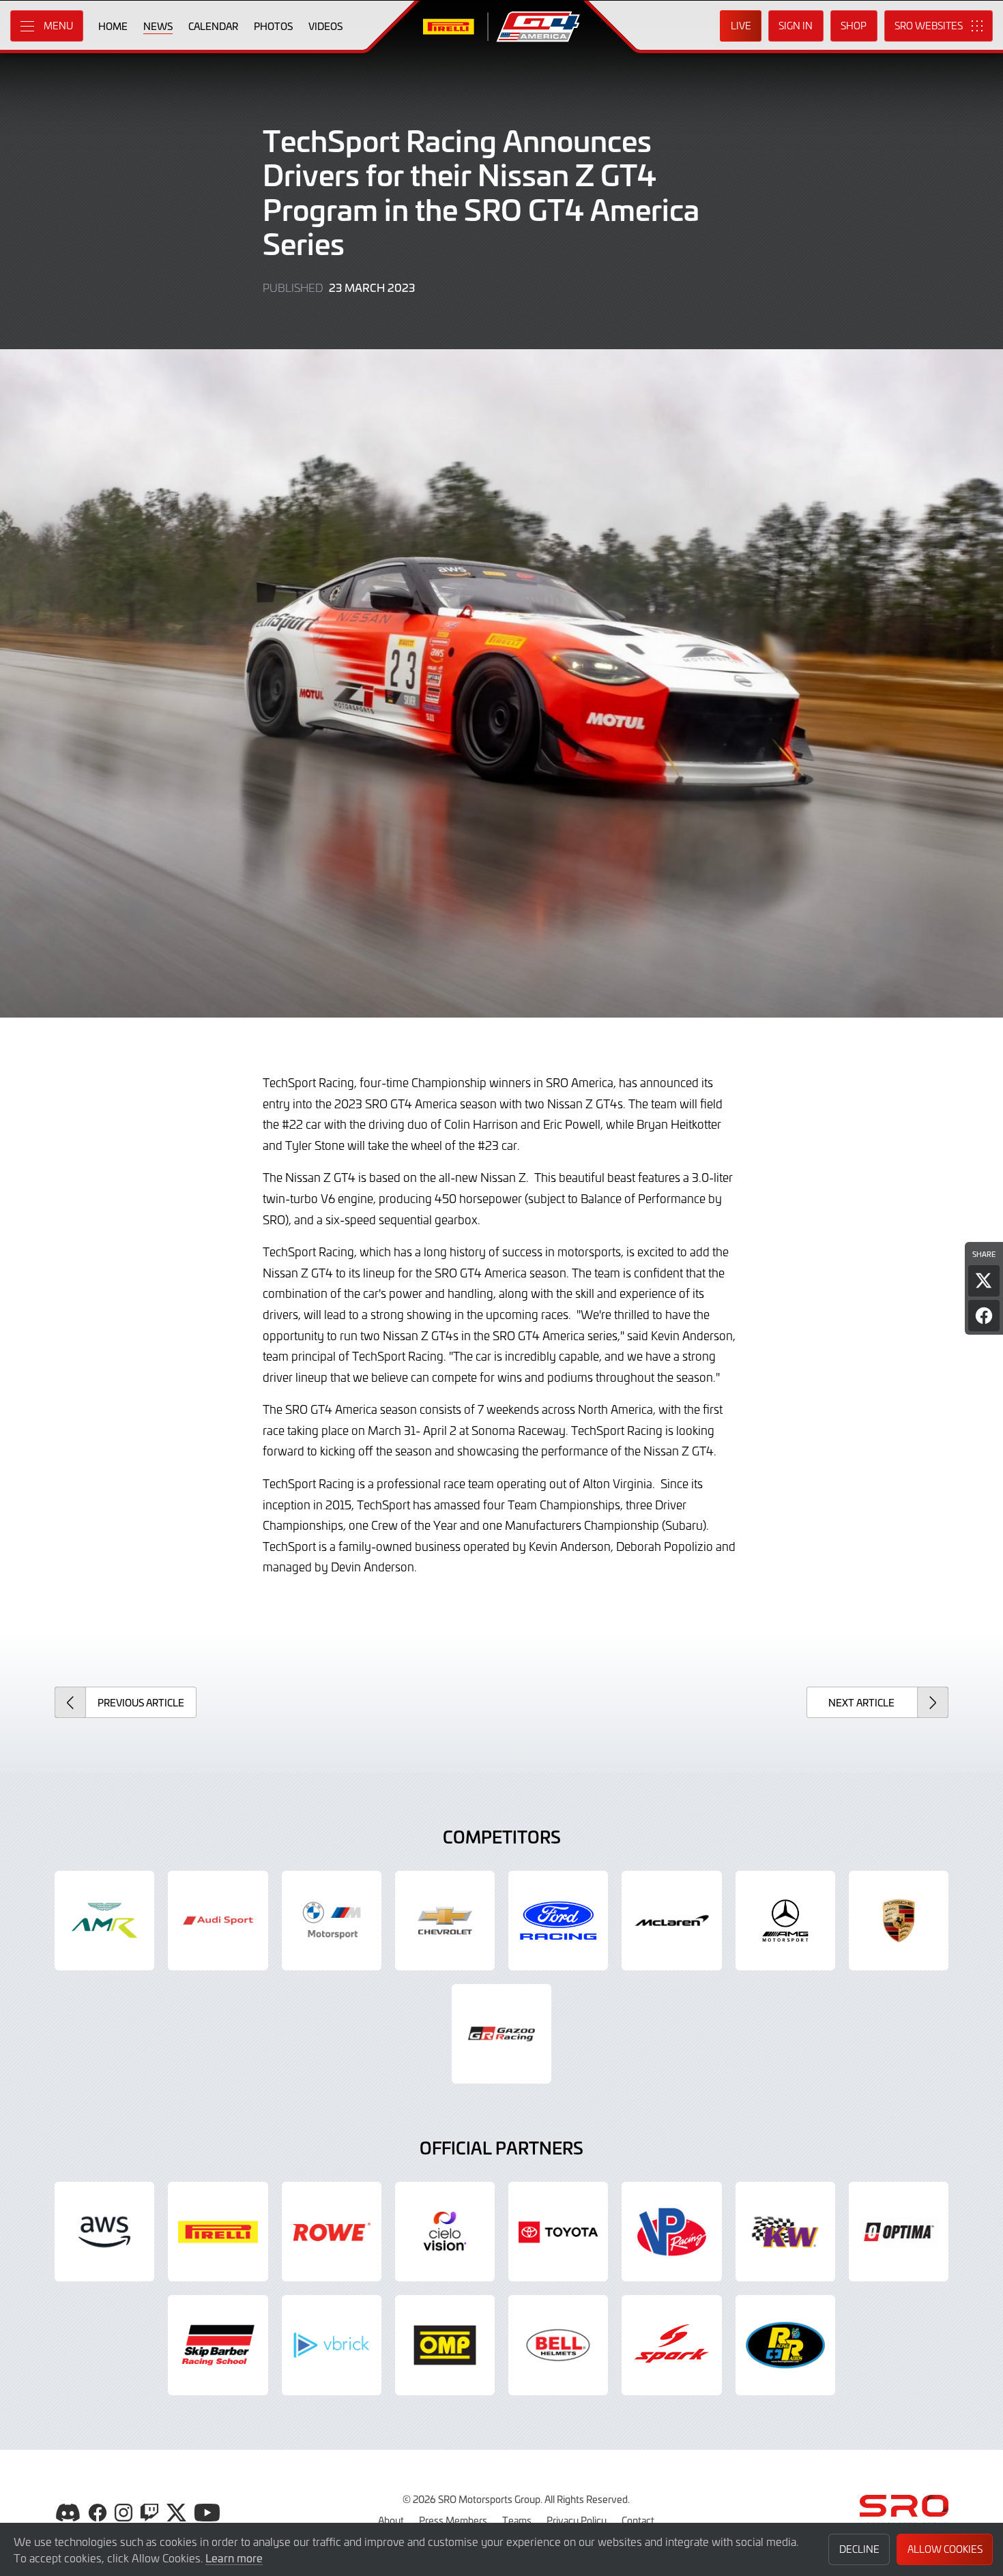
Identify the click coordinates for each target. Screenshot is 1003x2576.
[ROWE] (332, 2232)
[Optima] (899, 2232)
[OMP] (445, 2345)
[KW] (785, 2232)
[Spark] (671, 2345)
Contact (638, 2520)
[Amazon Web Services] (104, 2232)
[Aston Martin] (104, 1921)
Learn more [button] (234, 2558)
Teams (517, 2520)
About (391, 2520)
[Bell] (558, 2345)
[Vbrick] (332, 2345)
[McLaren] (671, 1921)
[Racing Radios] (785, 2345)
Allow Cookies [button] (945, 2549)
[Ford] (558, 1921)
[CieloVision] (445, 2232)
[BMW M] (332, 1921)
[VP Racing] (671, 2232)
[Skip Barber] (218, 2345)
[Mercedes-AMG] (785, 1921)
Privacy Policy (577, 2520)
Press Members (453, 2520)
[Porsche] (899, 1921)
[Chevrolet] (445, 1921)
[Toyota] (501, 2034)
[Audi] (218, 1921)
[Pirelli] (218, 2232)
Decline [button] (859, 2549)
